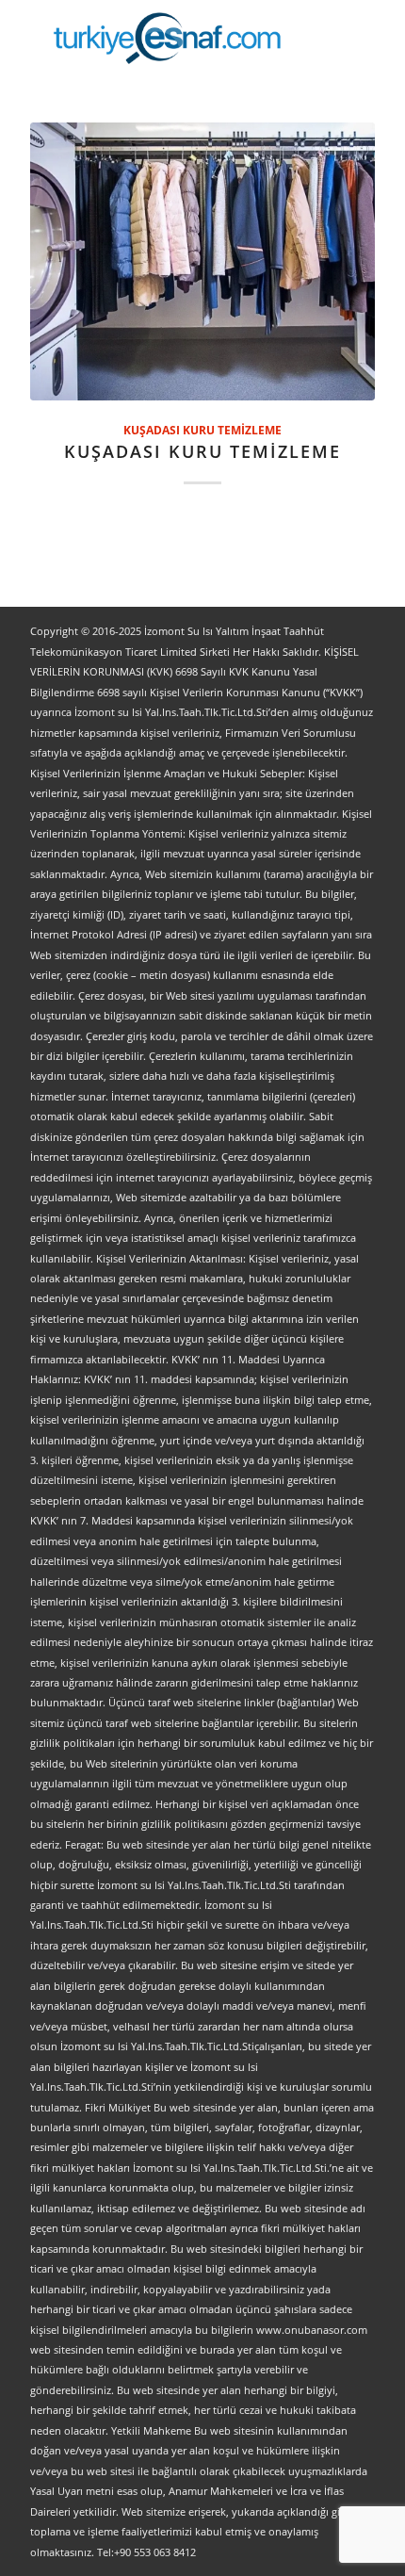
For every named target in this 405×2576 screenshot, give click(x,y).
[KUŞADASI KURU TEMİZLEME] (202, 261)
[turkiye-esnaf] (168, 38)
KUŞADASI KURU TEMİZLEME (202, 430)
